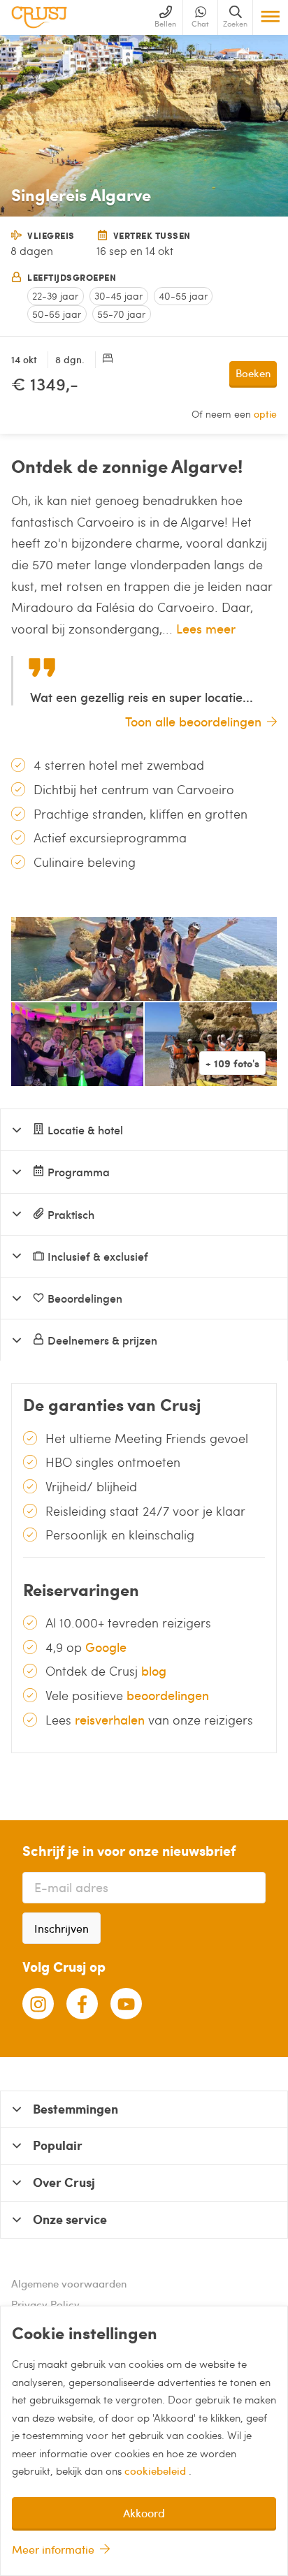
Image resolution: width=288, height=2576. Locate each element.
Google (106, 1647)
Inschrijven (62, 1928)
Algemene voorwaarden (69, 2283)
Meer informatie (53, 2549)
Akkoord (144, 2513)
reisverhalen (110, 1719)
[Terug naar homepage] (39, 17)
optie (265, 414)
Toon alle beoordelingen (193, 721)
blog (154, 1670)
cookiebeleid (157, 2471)
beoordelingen (168, 1695)
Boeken (253, 373)
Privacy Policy (45, 2304)
